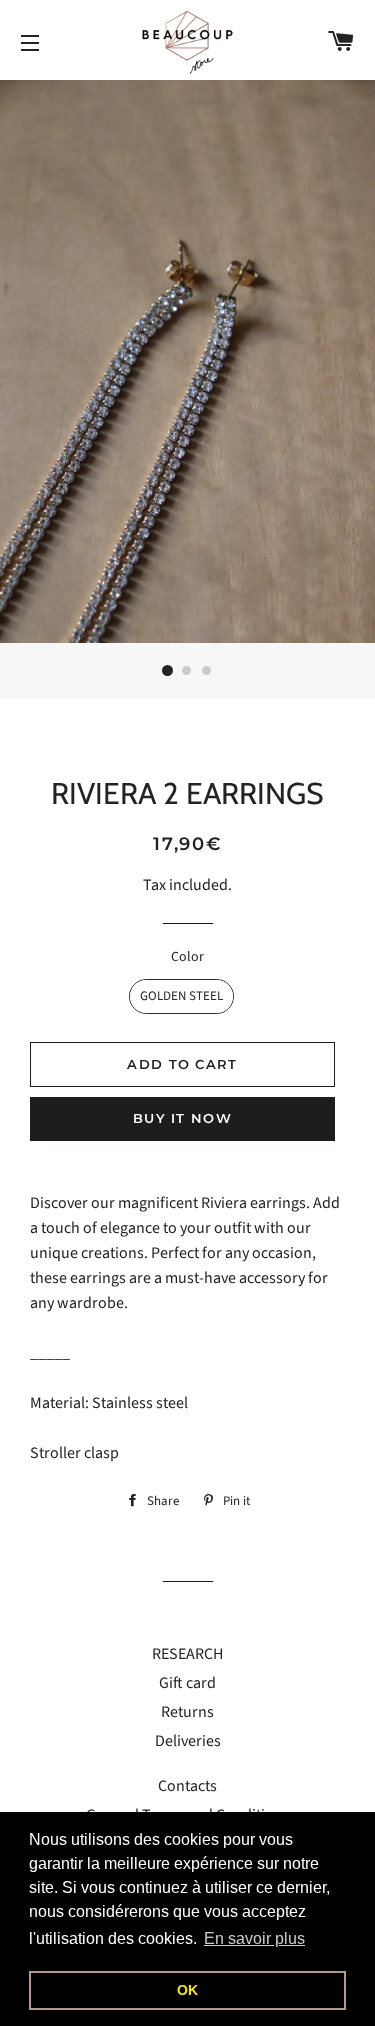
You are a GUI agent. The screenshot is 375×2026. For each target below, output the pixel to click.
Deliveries (188, 1741)
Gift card (187, 1683)
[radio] (181, 996)
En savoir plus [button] (254, 1938)
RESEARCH (187, 1654)
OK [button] (187, 1990)
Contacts (187, 1786)
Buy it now (182, 1118)
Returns (187, 1712)
